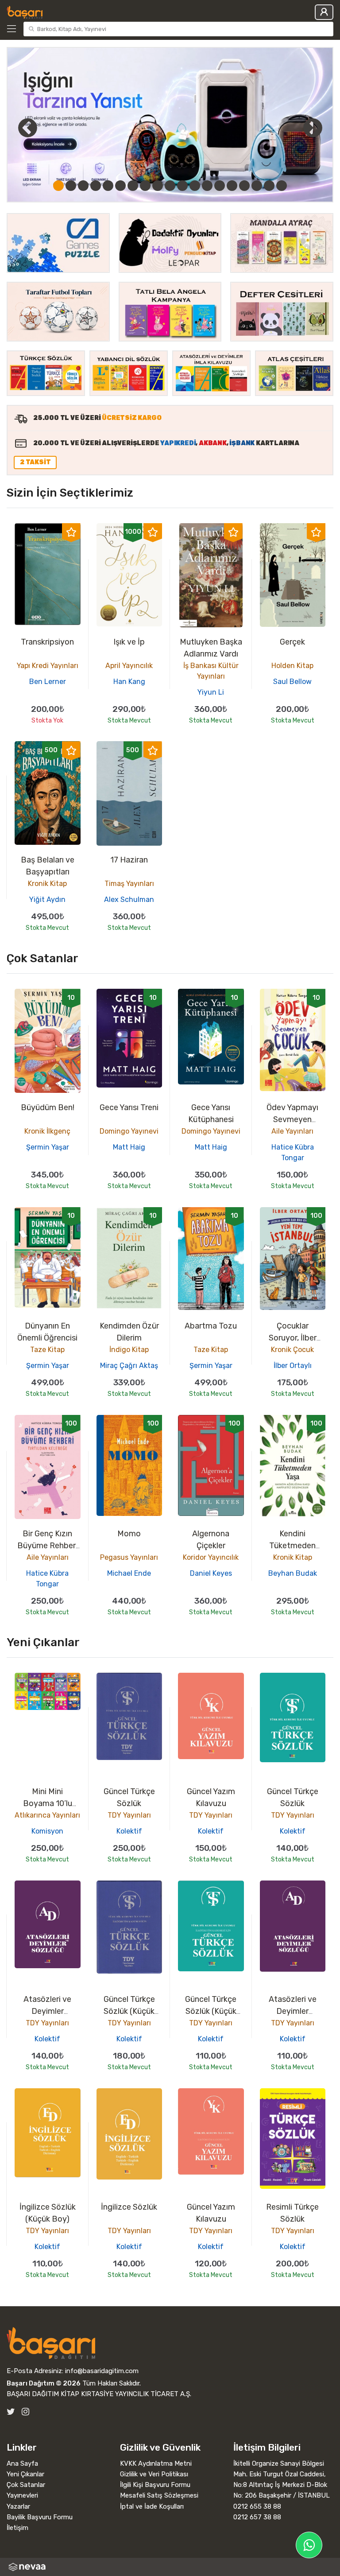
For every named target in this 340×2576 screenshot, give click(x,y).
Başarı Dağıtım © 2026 (44, 2383)
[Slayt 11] (182, 186)
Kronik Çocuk (292, 1350)
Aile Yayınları (292, 1131)
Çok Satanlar (26, 2485)
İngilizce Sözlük (129, 2207)
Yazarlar (18, 2506)
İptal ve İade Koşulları (152, 2506)
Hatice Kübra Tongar (293, 1152)
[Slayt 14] (220, 186)
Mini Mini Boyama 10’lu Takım (48, 1803)
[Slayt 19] (282, 186)
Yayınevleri (22, 2495)
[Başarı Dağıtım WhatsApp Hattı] (309, 2545)
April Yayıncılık (129, 666)
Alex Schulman (129, 899)
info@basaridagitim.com (102, 2371)
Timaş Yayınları (129, 884)
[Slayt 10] (170, 186)
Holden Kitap (292, 666)
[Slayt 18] (269, 186)
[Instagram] (25, 2412)
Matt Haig (129, 1147)
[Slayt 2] (71, 186)
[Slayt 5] (108, 186)
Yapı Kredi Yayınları (48, 666)
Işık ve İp (129, 642)
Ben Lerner (48, 682)
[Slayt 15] (232, 186)
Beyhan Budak (293, 1573)
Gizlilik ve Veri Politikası (154, 2474)
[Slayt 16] (244, 186)
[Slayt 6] (120, 186)
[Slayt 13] (207, 186)
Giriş (324, 12)
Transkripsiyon (47, 642)
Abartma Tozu (211, 1326)
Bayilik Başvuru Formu (40, 2517)
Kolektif (129, 1831)
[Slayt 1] (58, 186)
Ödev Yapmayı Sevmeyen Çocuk (292, 1119)
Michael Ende (129, 1573)
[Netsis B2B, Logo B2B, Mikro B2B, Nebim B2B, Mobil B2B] (170, 2567)
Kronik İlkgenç (47, 1131)
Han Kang (129, 682)
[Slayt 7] (133, 186)
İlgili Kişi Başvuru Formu (155, 2485)
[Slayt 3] (83, 186)
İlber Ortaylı (293, 1366)
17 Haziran (129, 860)
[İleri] (313, 128)
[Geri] (18, 128)
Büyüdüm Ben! (48, 1107)
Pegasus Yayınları (129, 1557)
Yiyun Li (211, 692)
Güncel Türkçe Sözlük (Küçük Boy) (129, 2011)
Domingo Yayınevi (129, 1131)
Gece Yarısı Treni (129, 1107)
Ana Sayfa (22, 2463)
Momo (129, 1534)
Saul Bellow (292, 682)
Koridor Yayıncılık (211, 1557)
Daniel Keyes (211, 1573)
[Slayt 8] (145, 186)
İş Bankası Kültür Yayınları (211, 671)
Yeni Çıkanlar (25, 2474)
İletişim (17, 2528)
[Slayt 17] (257, 186)
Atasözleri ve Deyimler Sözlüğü (47, 2011)
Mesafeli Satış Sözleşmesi (159, 2495)
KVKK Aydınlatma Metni (156, 2463)
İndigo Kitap (129, 1350)
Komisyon (47, 1831)
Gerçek (292, 642)
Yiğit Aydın (47, 899)
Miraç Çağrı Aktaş (129, 1366)
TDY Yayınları (129, 1815)
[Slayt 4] (96, 186)
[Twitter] (11, 2412)
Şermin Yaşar (48, 1147)
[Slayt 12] (195, 186)
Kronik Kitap (47, 884)
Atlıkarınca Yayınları (47, 1815)
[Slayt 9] (158, 186)
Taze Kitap (47, 1350)
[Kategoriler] (13, 29)
